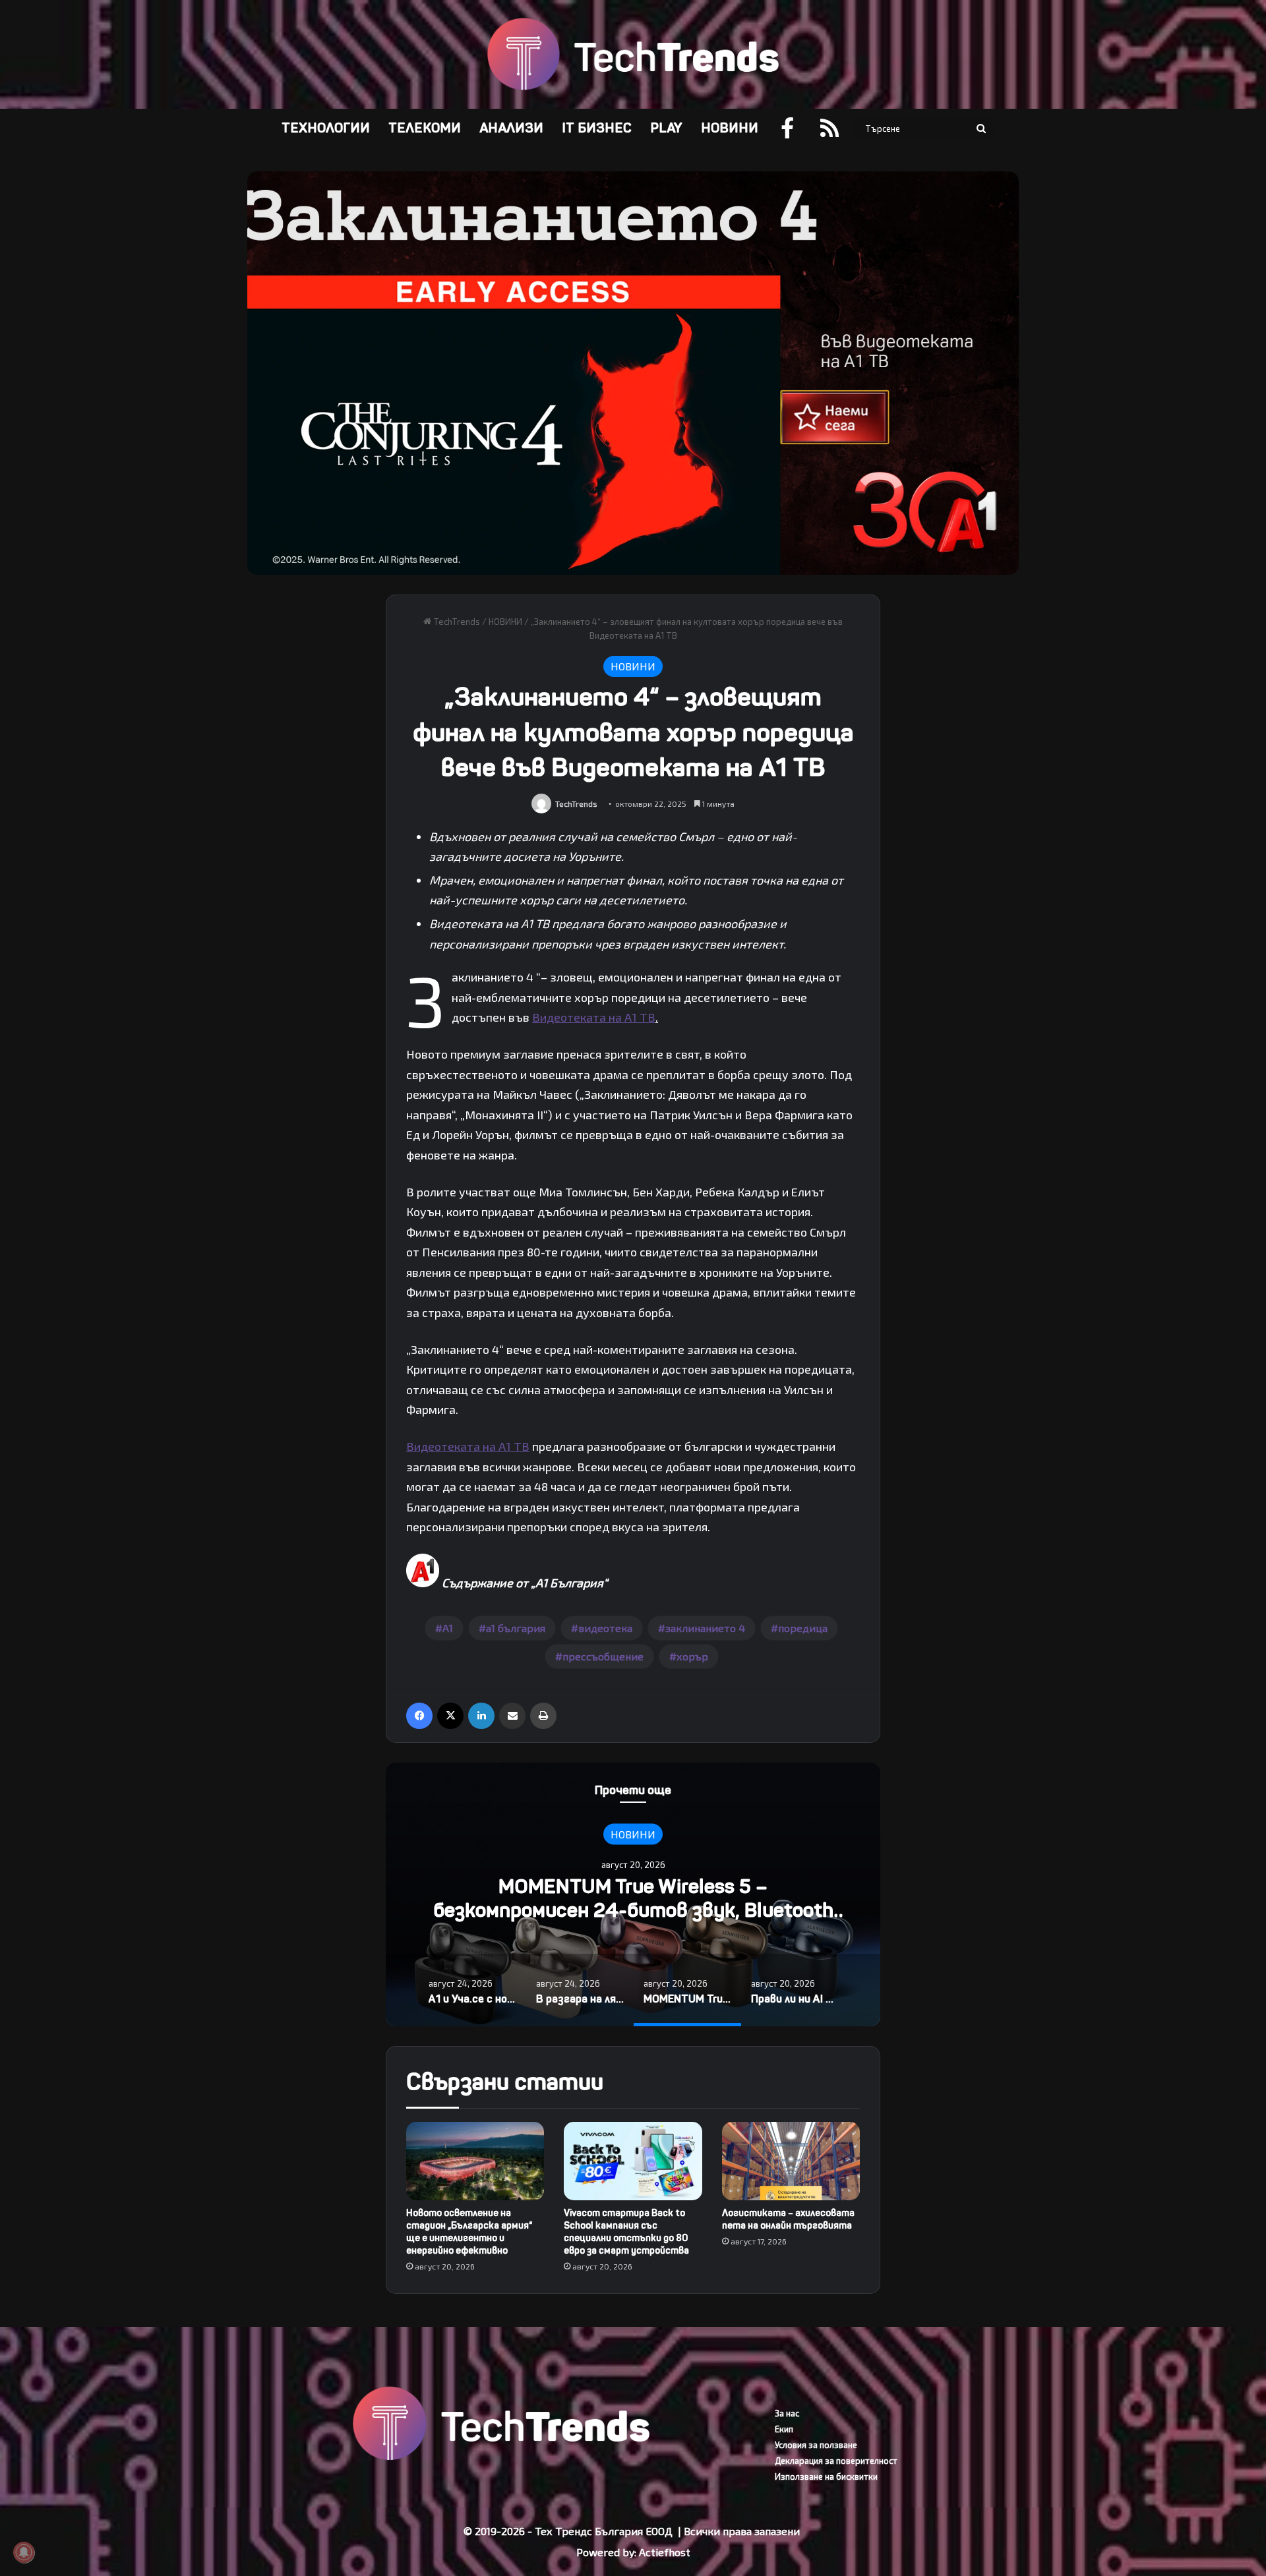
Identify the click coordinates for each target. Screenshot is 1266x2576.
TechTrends (456, 622)
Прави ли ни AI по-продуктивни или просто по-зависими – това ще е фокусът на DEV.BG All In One (633, 1910)
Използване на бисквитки (826, 2476)
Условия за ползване (816, 2445)
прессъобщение (603, 1656)
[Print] (543, 1716)
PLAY (666, 128)
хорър (692, 1656)
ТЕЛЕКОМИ (425, 128)
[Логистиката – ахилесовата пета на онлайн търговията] (791, 2161)
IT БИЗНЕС (597, 128)
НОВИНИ (730, 128)
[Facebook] (419, 1716)
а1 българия (516, 1628)
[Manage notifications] (24, 2552)
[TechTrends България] (633, 54)
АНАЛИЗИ (511, 128)
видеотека (605, 1628)
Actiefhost (665, 2552)
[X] (450, 1716)
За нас (787, 2413)
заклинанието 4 (705, 1628)
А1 (448, 1628)
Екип (784, 2429)
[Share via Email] (512, 1716)
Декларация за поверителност (836, 2461)
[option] (633, 1894)
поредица (803, 1628)
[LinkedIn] (481, 1716)
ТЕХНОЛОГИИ (326, 128)
